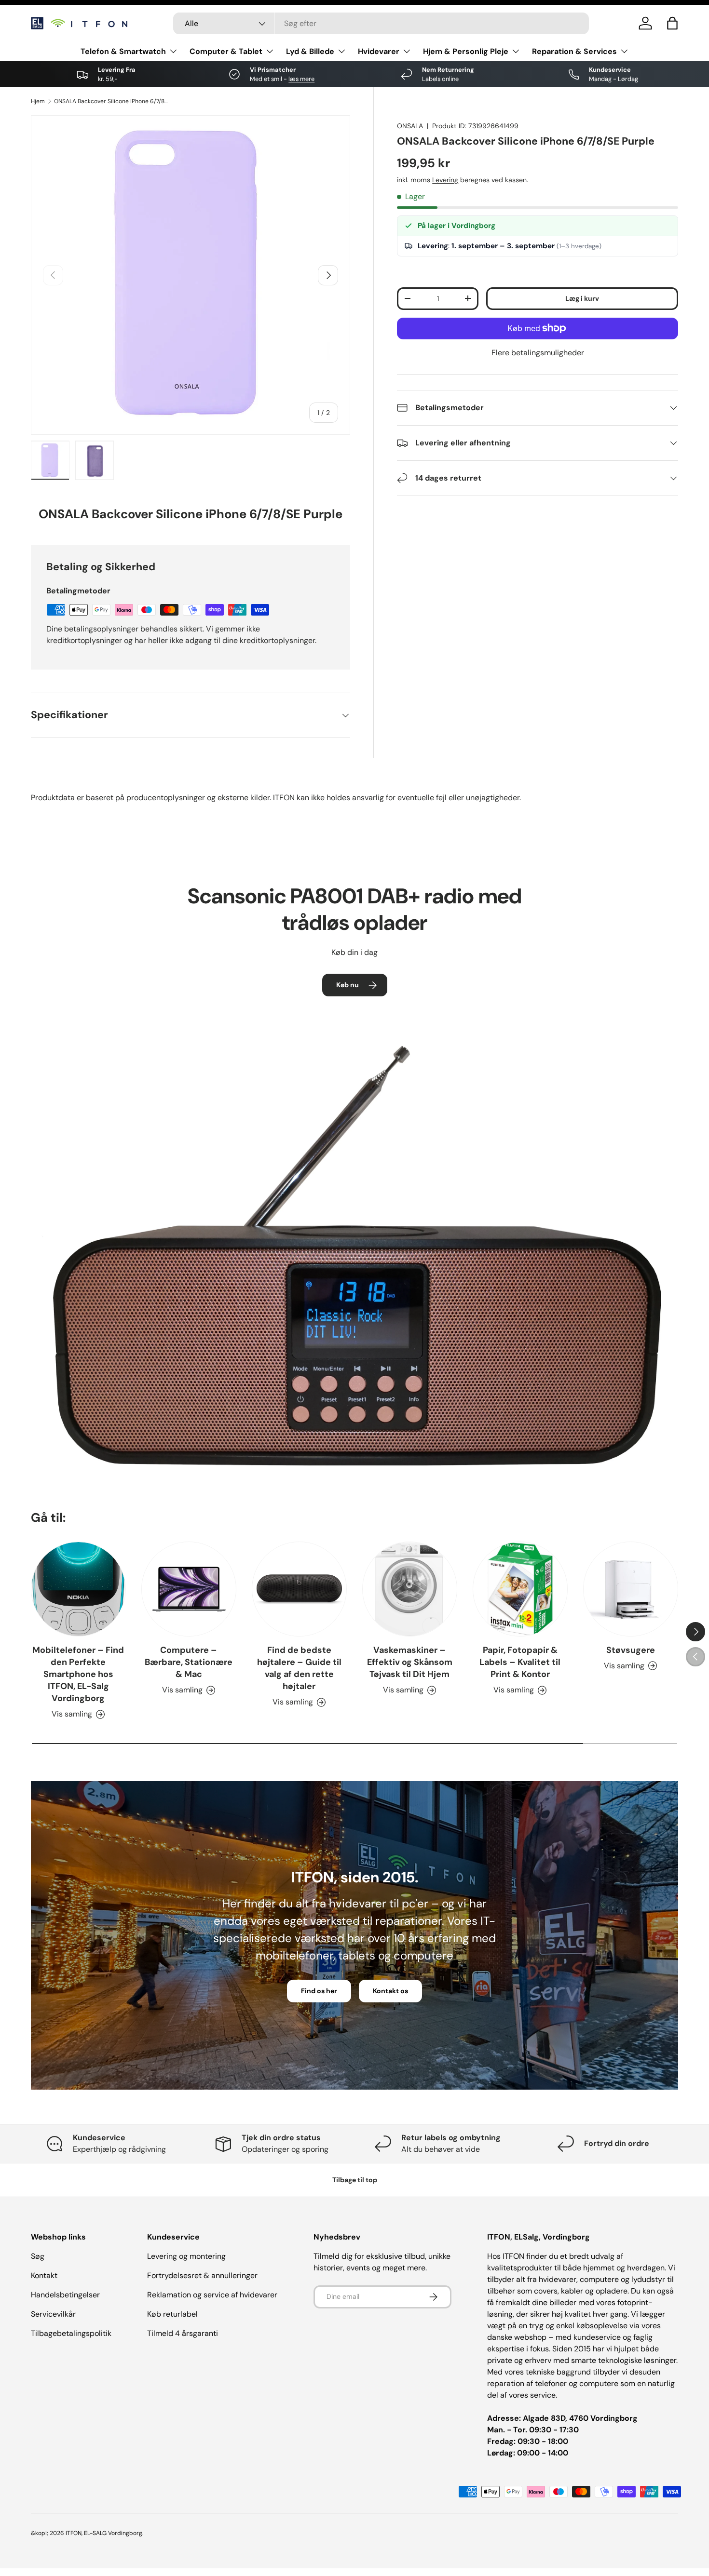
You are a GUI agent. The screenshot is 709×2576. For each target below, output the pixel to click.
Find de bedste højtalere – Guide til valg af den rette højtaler (299, 1668)
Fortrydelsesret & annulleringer (202, 2275)
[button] (672, 23)
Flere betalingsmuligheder (538, 353)
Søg (38, 2256)
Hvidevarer (379, 51)
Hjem (38, 101)
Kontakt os (390, 1991)
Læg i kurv (582, 298)
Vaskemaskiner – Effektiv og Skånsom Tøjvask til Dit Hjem (410, 1662)
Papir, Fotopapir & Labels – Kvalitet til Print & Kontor (520, 1662)
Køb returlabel (172, 2314)
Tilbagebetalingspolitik (71, 2333)
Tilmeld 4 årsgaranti (183, 2333)
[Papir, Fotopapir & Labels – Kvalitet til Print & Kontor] (520, 1589)
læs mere (301, 79)
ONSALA (410, 126)
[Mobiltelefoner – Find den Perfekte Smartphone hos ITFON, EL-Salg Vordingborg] (78, 1589)
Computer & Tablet (226, 51)
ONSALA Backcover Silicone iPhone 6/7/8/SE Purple (112, 101)
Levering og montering (186, 2256)
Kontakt (44, 2275)
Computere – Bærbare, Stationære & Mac (189, 1662)
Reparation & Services (574, 51)
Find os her (319, 1991)
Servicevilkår (53, 2314)
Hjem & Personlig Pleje (466, 51)
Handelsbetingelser (65, 2295)
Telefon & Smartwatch (123, 51)
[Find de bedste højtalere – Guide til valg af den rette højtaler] (299, 1589)
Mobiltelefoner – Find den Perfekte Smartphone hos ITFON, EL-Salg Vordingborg (78, 1674)
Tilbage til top (355, 2180)
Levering (445, 180)
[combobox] (381, 23)
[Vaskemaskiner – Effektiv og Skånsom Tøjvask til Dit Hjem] (410, 1589)
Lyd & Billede (310, 51)
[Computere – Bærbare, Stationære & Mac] (189, 1589)
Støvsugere (631, 1650)
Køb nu (348, 985)
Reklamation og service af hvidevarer (212, 2295)
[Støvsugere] (631, 1589)
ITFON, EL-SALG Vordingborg (104, 2533)
